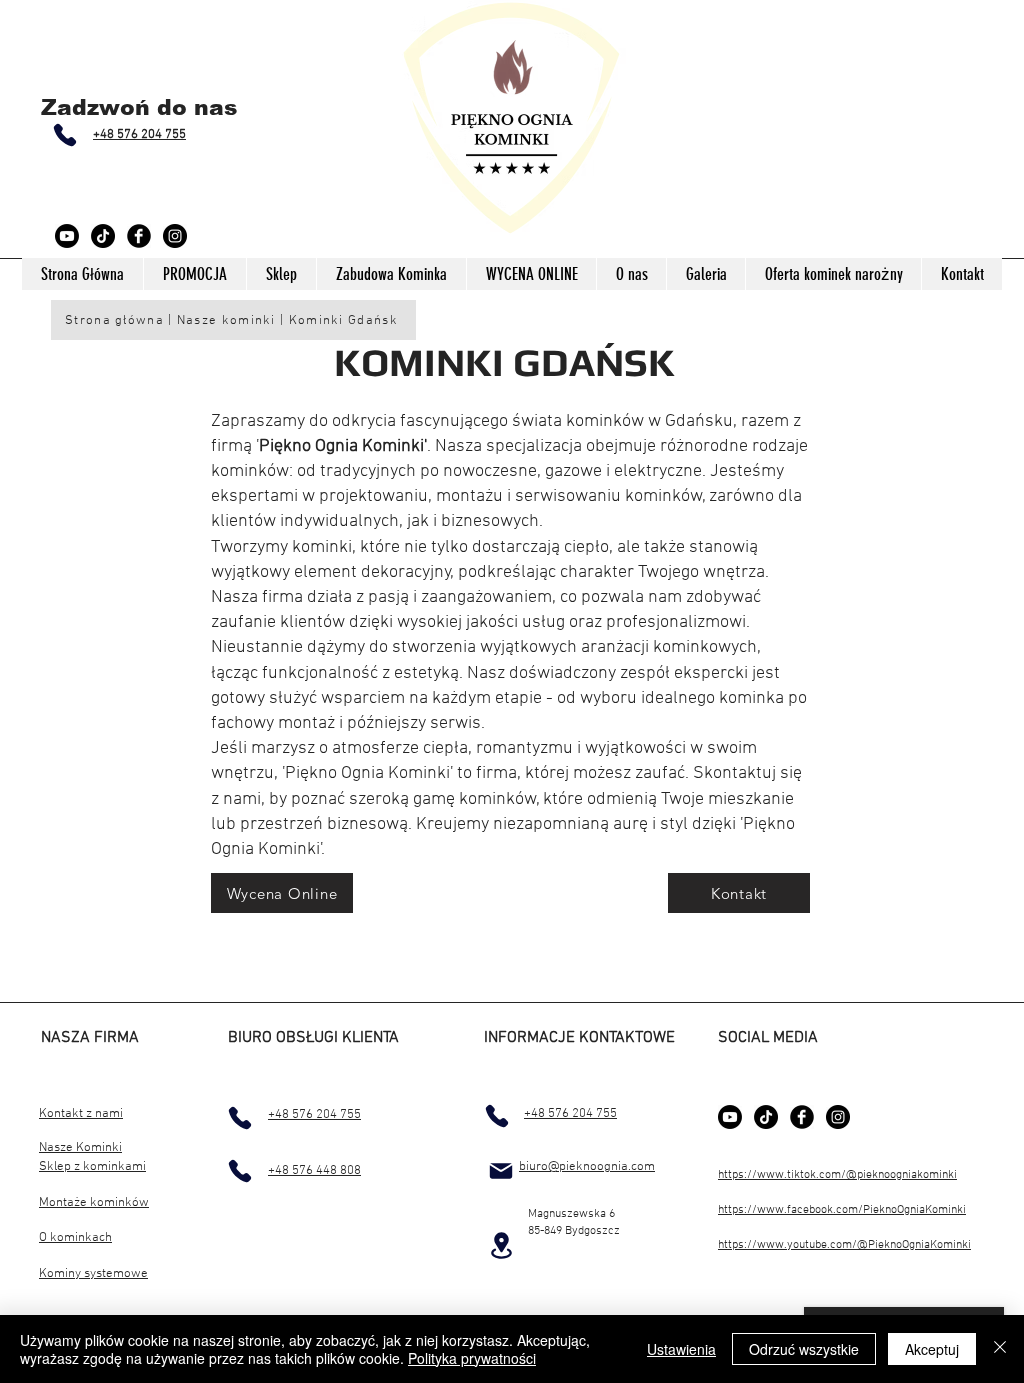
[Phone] (65, 135)
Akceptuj (932, 1349)
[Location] (501, 1245)
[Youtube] (67, 236)
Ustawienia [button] (681, 1349)
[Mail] (501, 1171)
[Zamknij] (1000, 1349)
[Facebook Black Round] (139, 236)
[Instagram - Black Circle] (175, 236)
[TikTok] (103, 236)
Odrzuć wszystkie (804, 1349)
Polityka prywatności (472, 1358)
